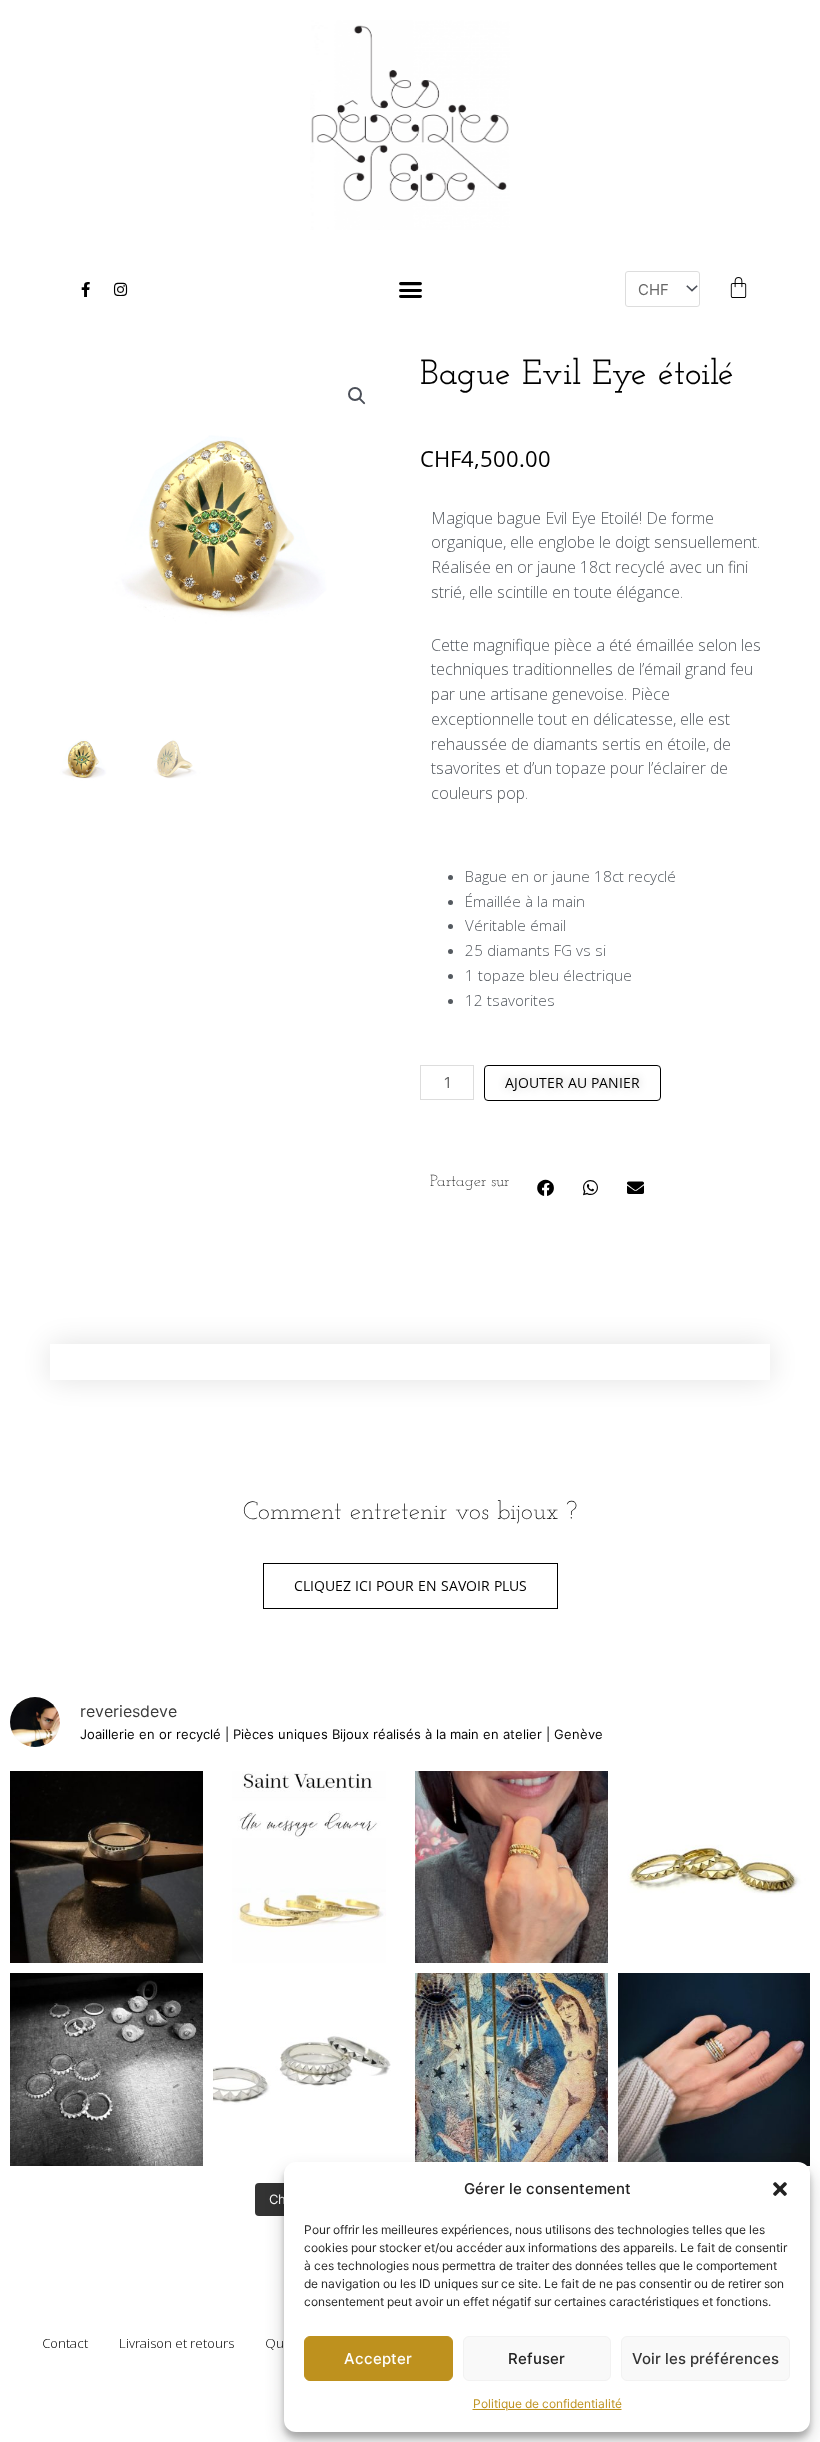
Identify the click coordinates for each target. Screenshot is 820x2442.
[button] (780, 2189)
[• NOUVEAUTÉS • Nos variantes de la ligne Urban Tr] (714, 1867)
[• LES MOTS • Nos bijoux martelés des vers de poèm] (309, 1867)
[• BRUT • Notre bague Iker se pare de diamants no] (106, 1867)
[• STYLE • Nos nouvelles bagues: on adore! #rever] (511, 1867)
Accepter (378, 2358)
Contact (65, 2343)
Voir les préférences (705, 2358)
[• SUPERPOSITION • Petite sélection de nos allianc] (714, 2069)
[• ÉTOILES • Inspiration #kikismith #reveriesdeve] (511, 2069)
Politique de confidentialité (547, 2403)
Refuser (536, 2358)
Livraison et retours (176, 2343)
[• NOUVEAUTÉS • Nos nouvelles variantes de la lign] (309, 2069)
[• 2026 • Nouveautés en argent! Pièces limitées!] (106, 2069)
